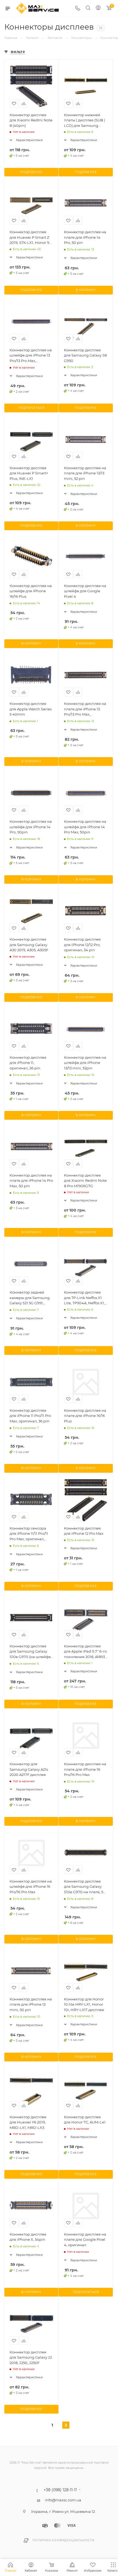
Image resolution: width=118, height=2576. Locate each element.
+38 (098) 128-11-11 (60, 2490)
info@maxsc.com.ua (63, 2500)
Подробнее (31, 172)
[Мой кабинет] (98, 8)
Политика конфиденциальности (63, 2540)
